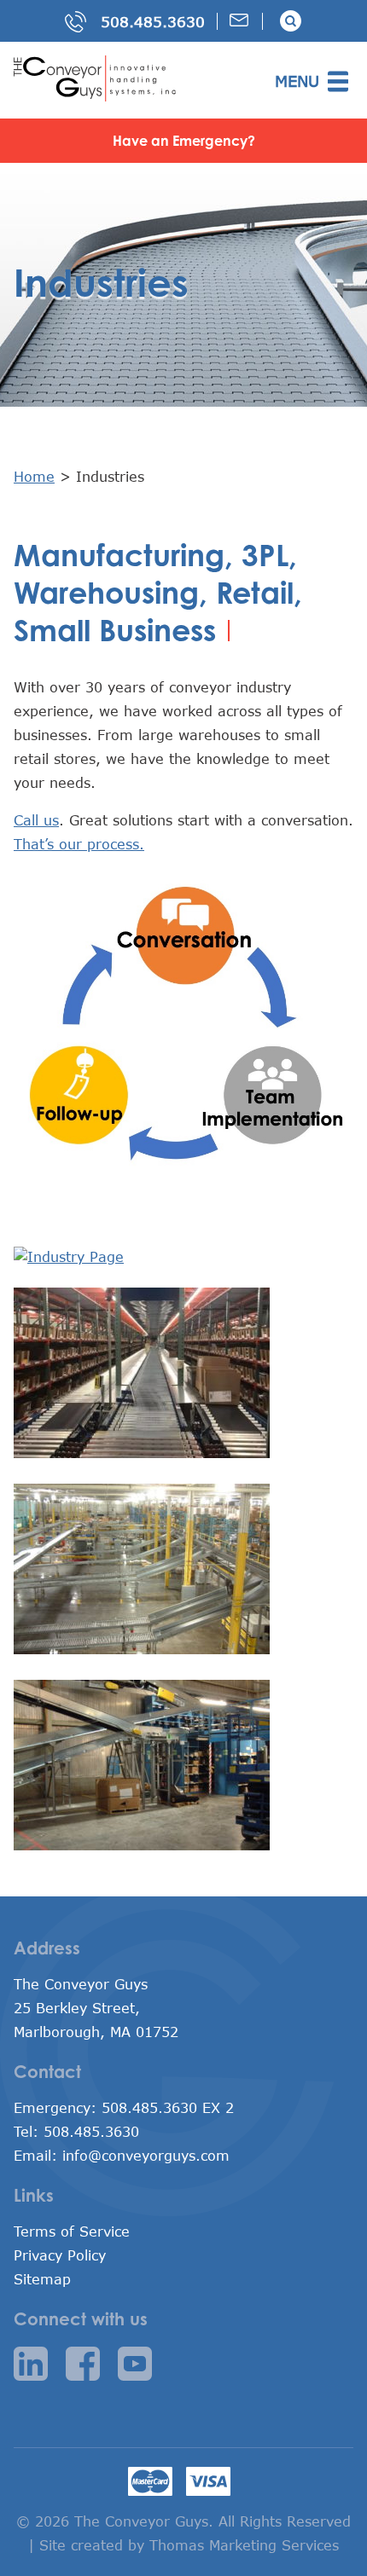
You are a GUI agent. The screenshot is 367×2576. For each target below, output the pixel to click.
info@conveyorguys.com (146, 2155)
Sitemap (42, 2279)
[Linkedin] (37, 2366)
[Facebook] (89, 2366)
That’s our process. (79, 844)
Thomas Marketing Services (244, 2545)
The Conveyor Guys (141, 2521)
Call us (36, 820)
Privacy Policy (60, 2255)
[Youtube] (141, 2366)
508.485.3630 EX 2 (168, 2107)
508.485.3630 (153, 22)
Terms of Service (72, 2231)
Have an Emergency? (184, 141)
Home (34, 476)
